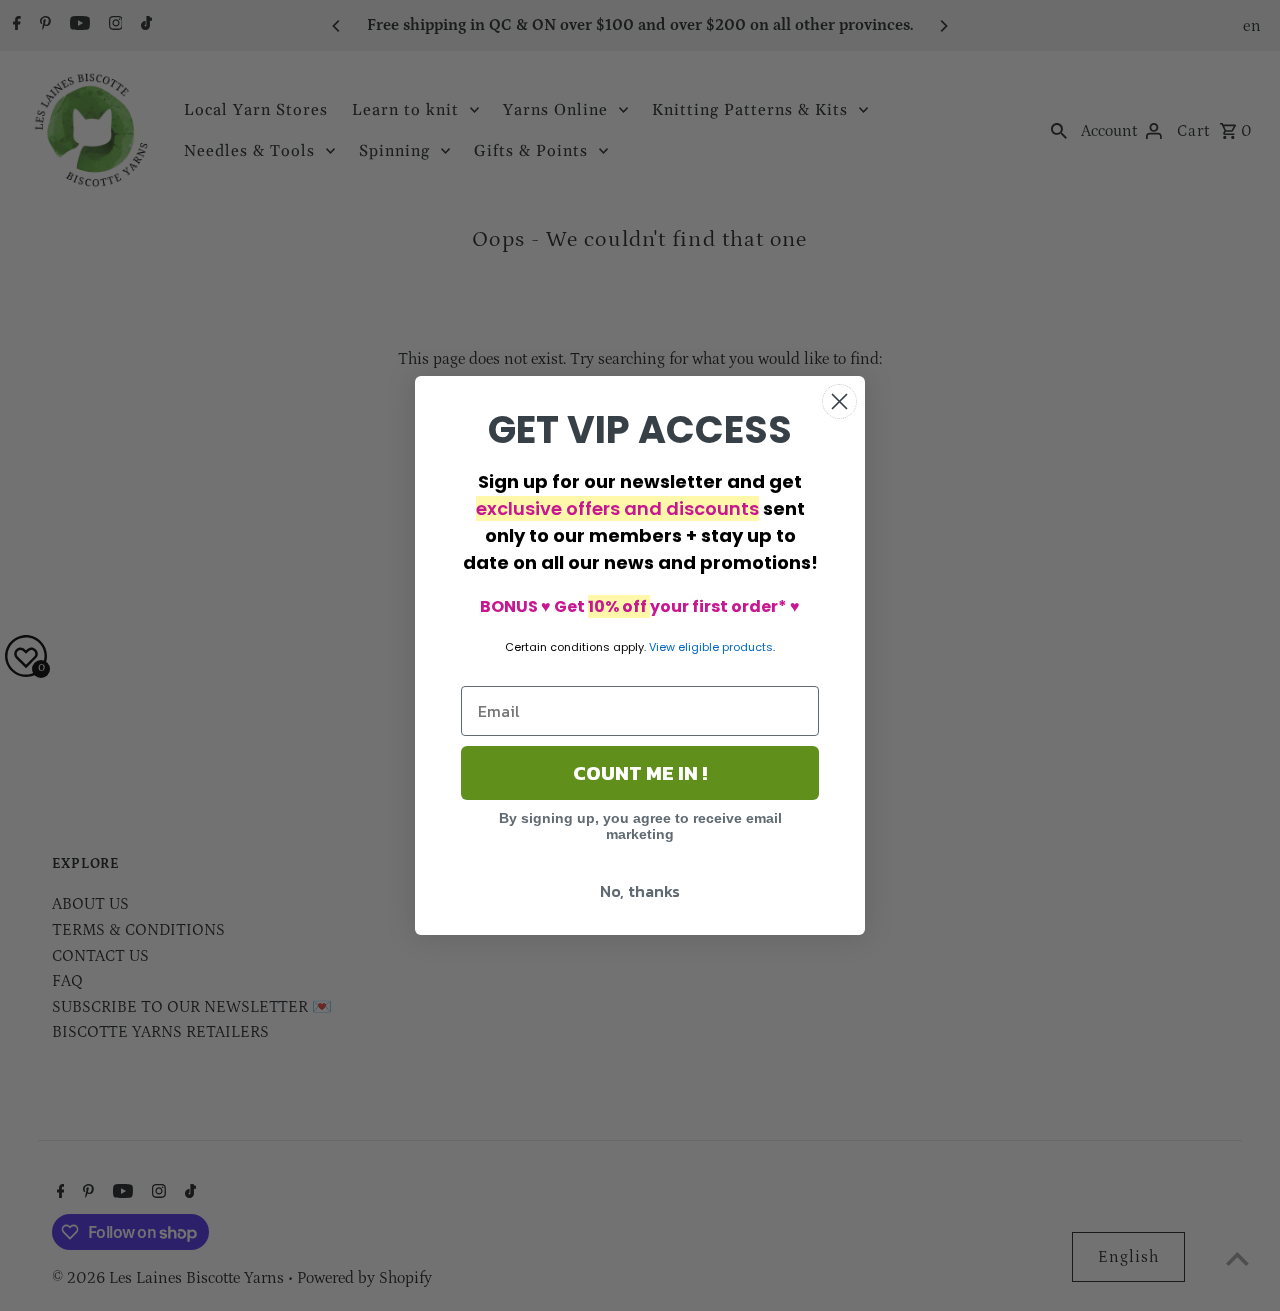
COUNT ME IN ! (640, 773)
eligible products (725, 647)
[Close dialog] (839, 401)
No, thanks (640, 891)
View (662, 647)
